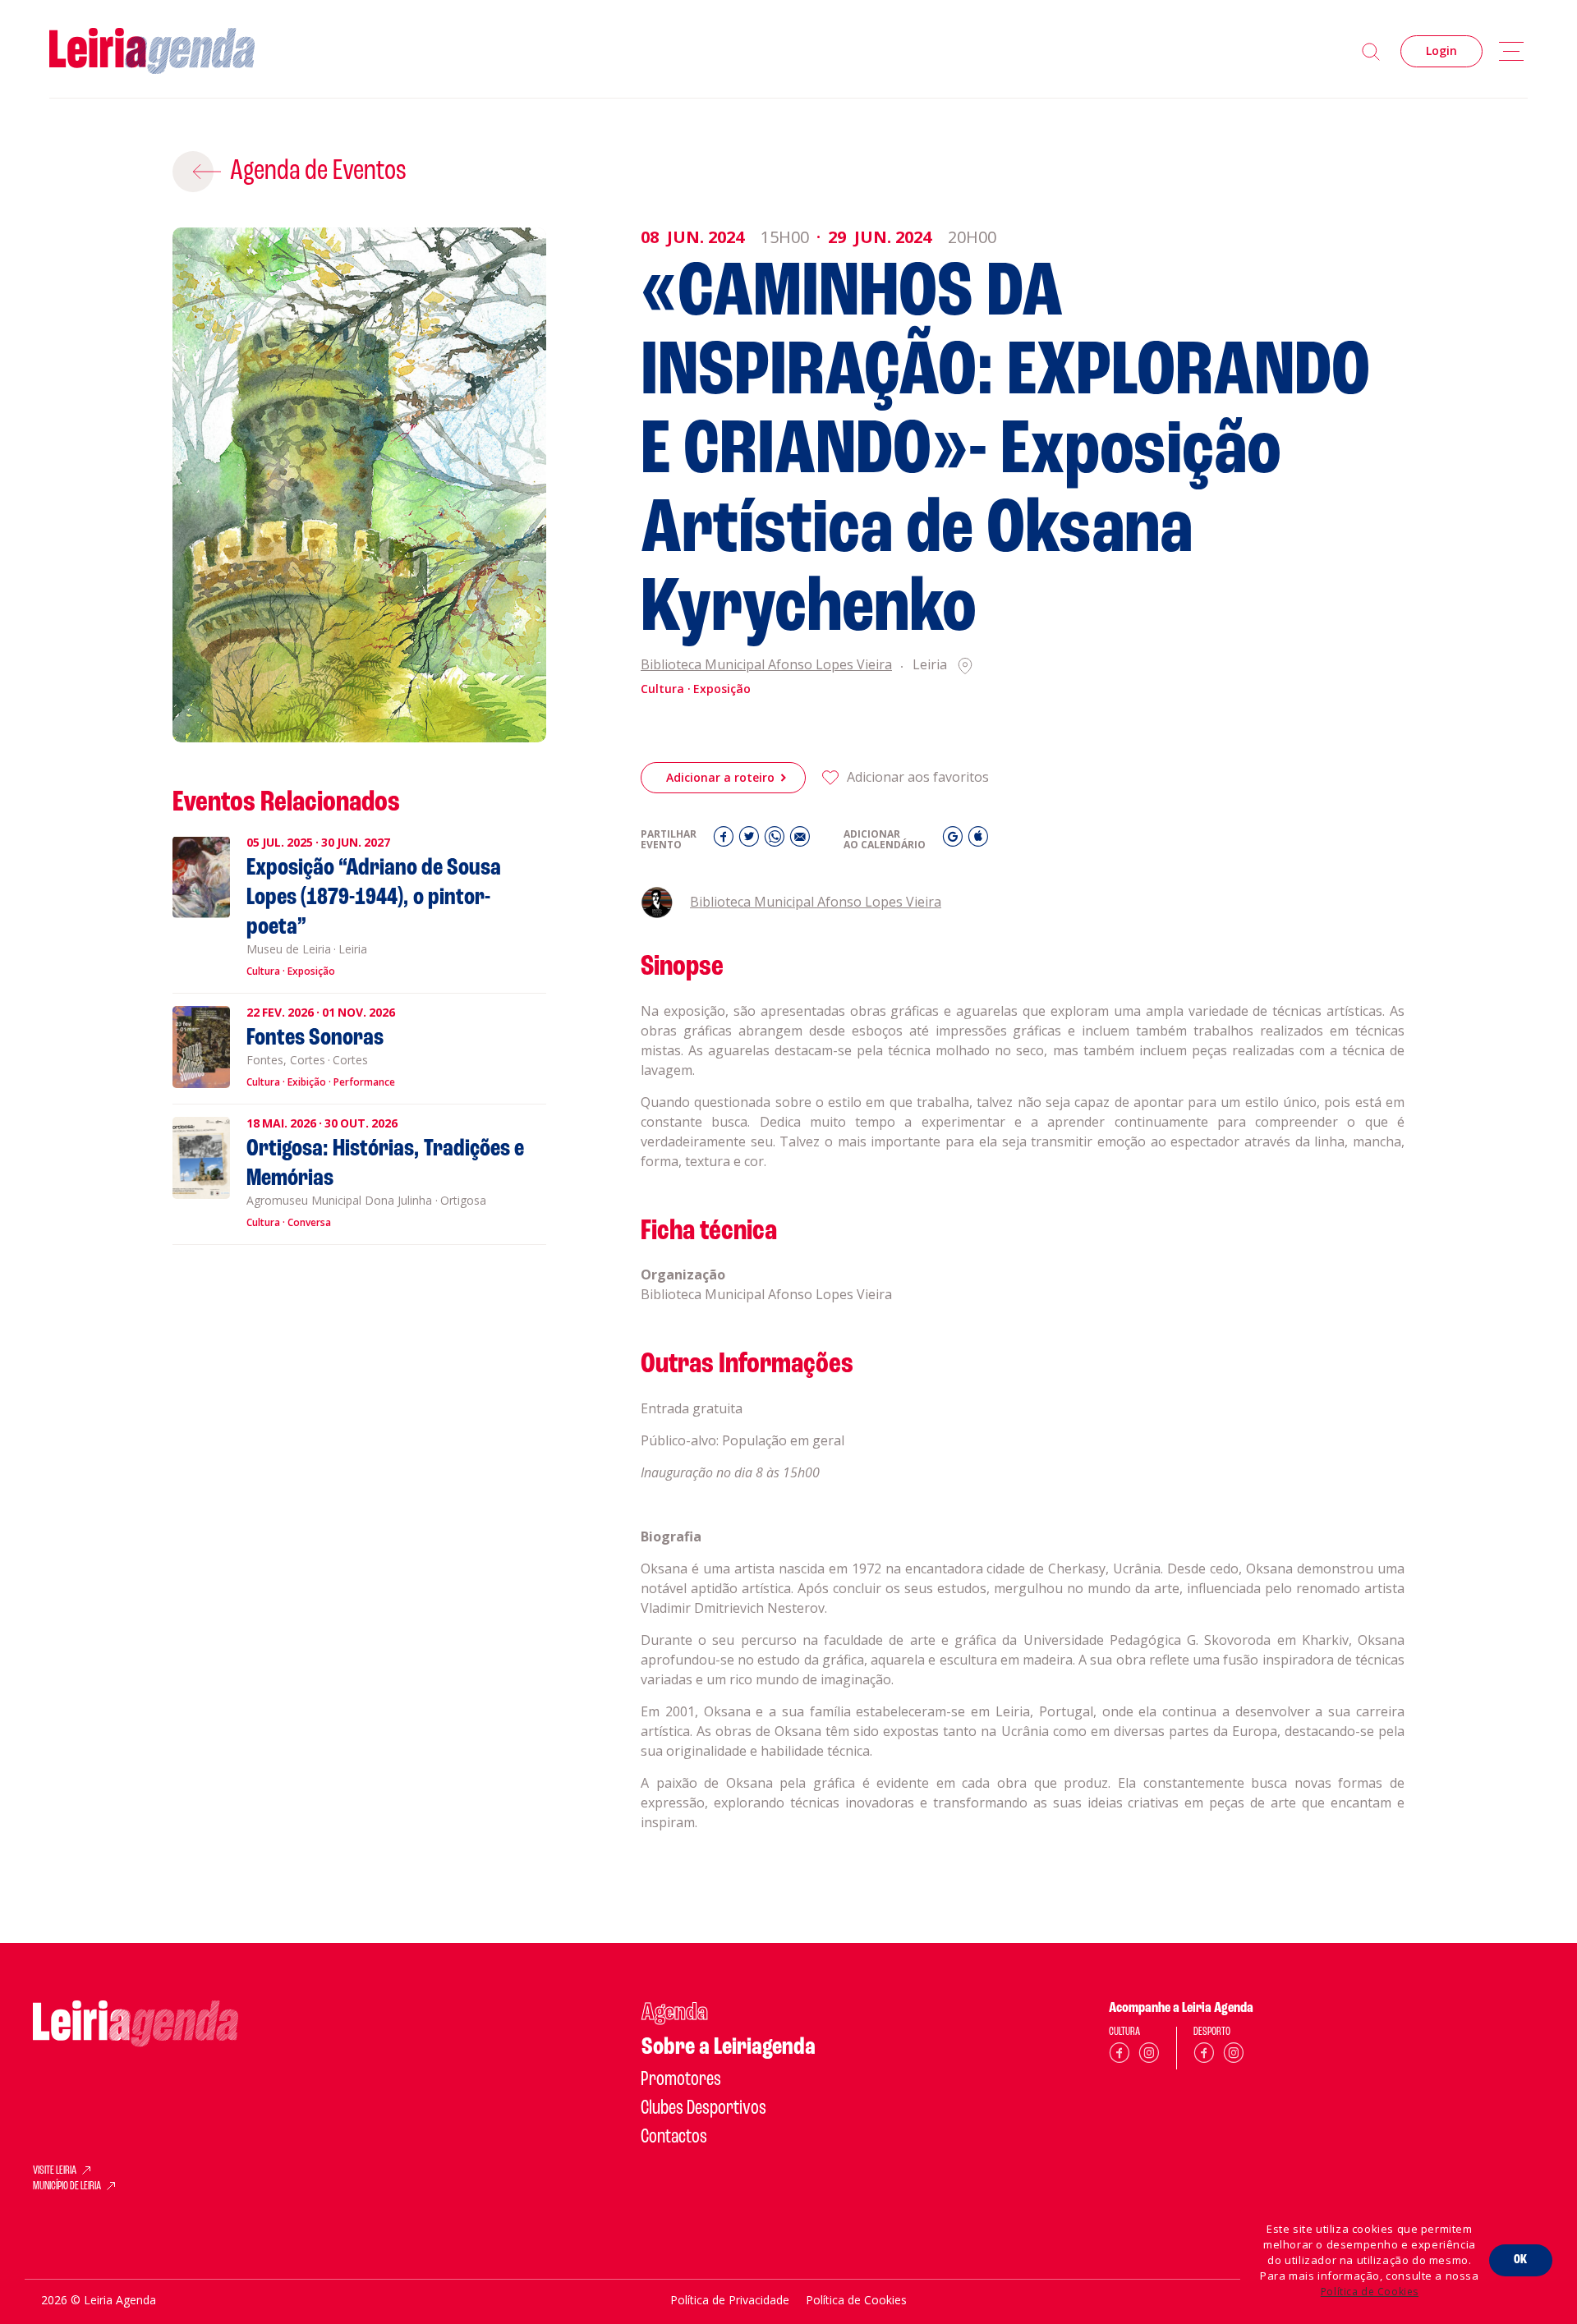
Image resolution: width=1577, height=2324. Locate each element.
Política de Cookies (1370, 2292)
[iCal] (978, 840)
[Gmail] (955, 840)
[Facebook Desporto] (1204, 2056)
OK (1521, 2260)
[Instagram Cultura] (1149, 2056)
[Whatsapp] (777, 840)
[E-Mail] (800, 840)
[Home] (152, 51)
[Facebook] (726, 840)
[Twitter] (751, 840)
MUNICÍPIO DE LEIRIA (67, 2187)
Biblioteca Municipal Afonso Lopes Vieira (766, 666)
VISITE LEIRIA (55, 2171)
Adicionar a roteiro (720, 777)
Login (1441, 51)
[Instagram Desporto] (1234, 2056)
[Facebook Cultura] (1120, 2056)
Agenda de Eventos (318, 172)
